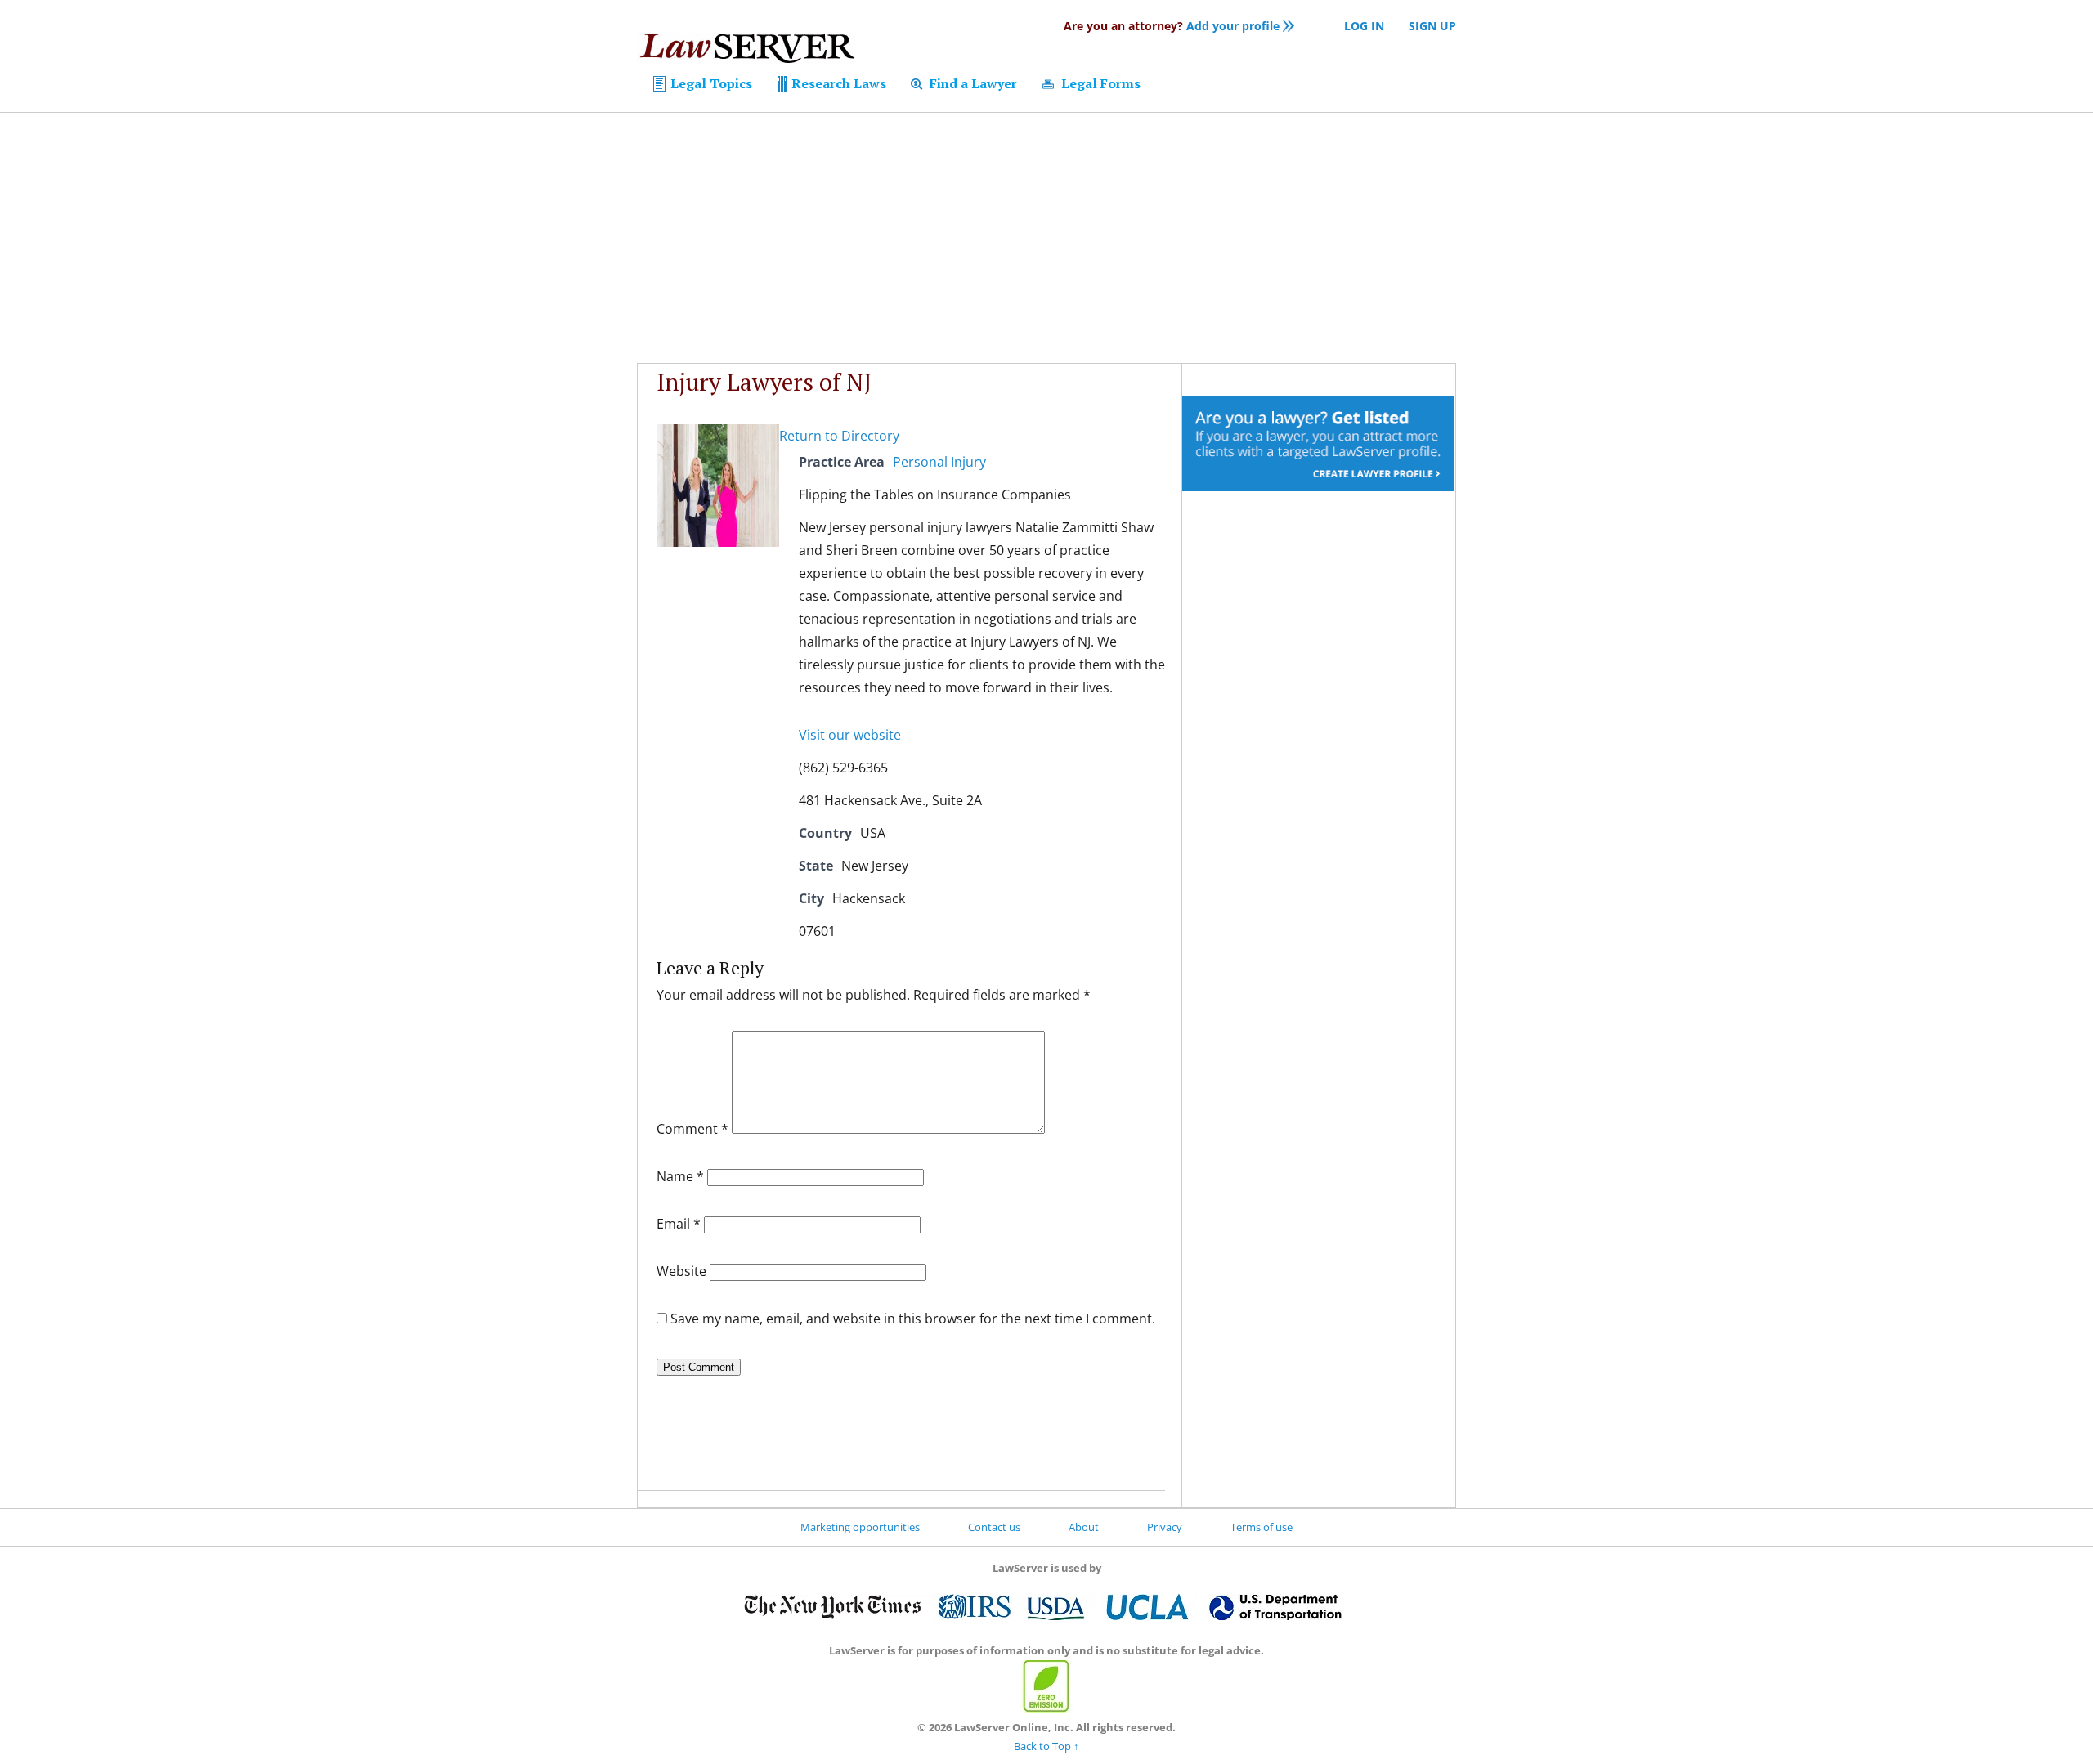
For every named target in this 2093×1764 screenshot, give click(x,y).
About (1084, 1527)
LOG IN (1364, 26)
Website (681, 1271)
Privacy (1165, 1527)
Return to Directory (839, 436)
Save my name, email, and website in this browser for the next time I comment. (913, 1319)
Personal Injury (939, 462)
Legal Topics (710, 83)
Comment (692, 1129)
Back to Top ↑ (1046, 1746)
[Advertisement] (1046, 238)
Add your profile (1172, 26)
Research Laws (837, 83)
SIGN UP (1432, 26)
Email (679, 1224)
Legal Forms (1099, 83)
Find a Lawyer (972, 83)
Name (680, 1176)
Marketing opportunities (860, 1527)
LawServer (746, 52)
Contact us (994, 1527)
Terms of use (1262, 1527)
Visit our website (850, 735)
